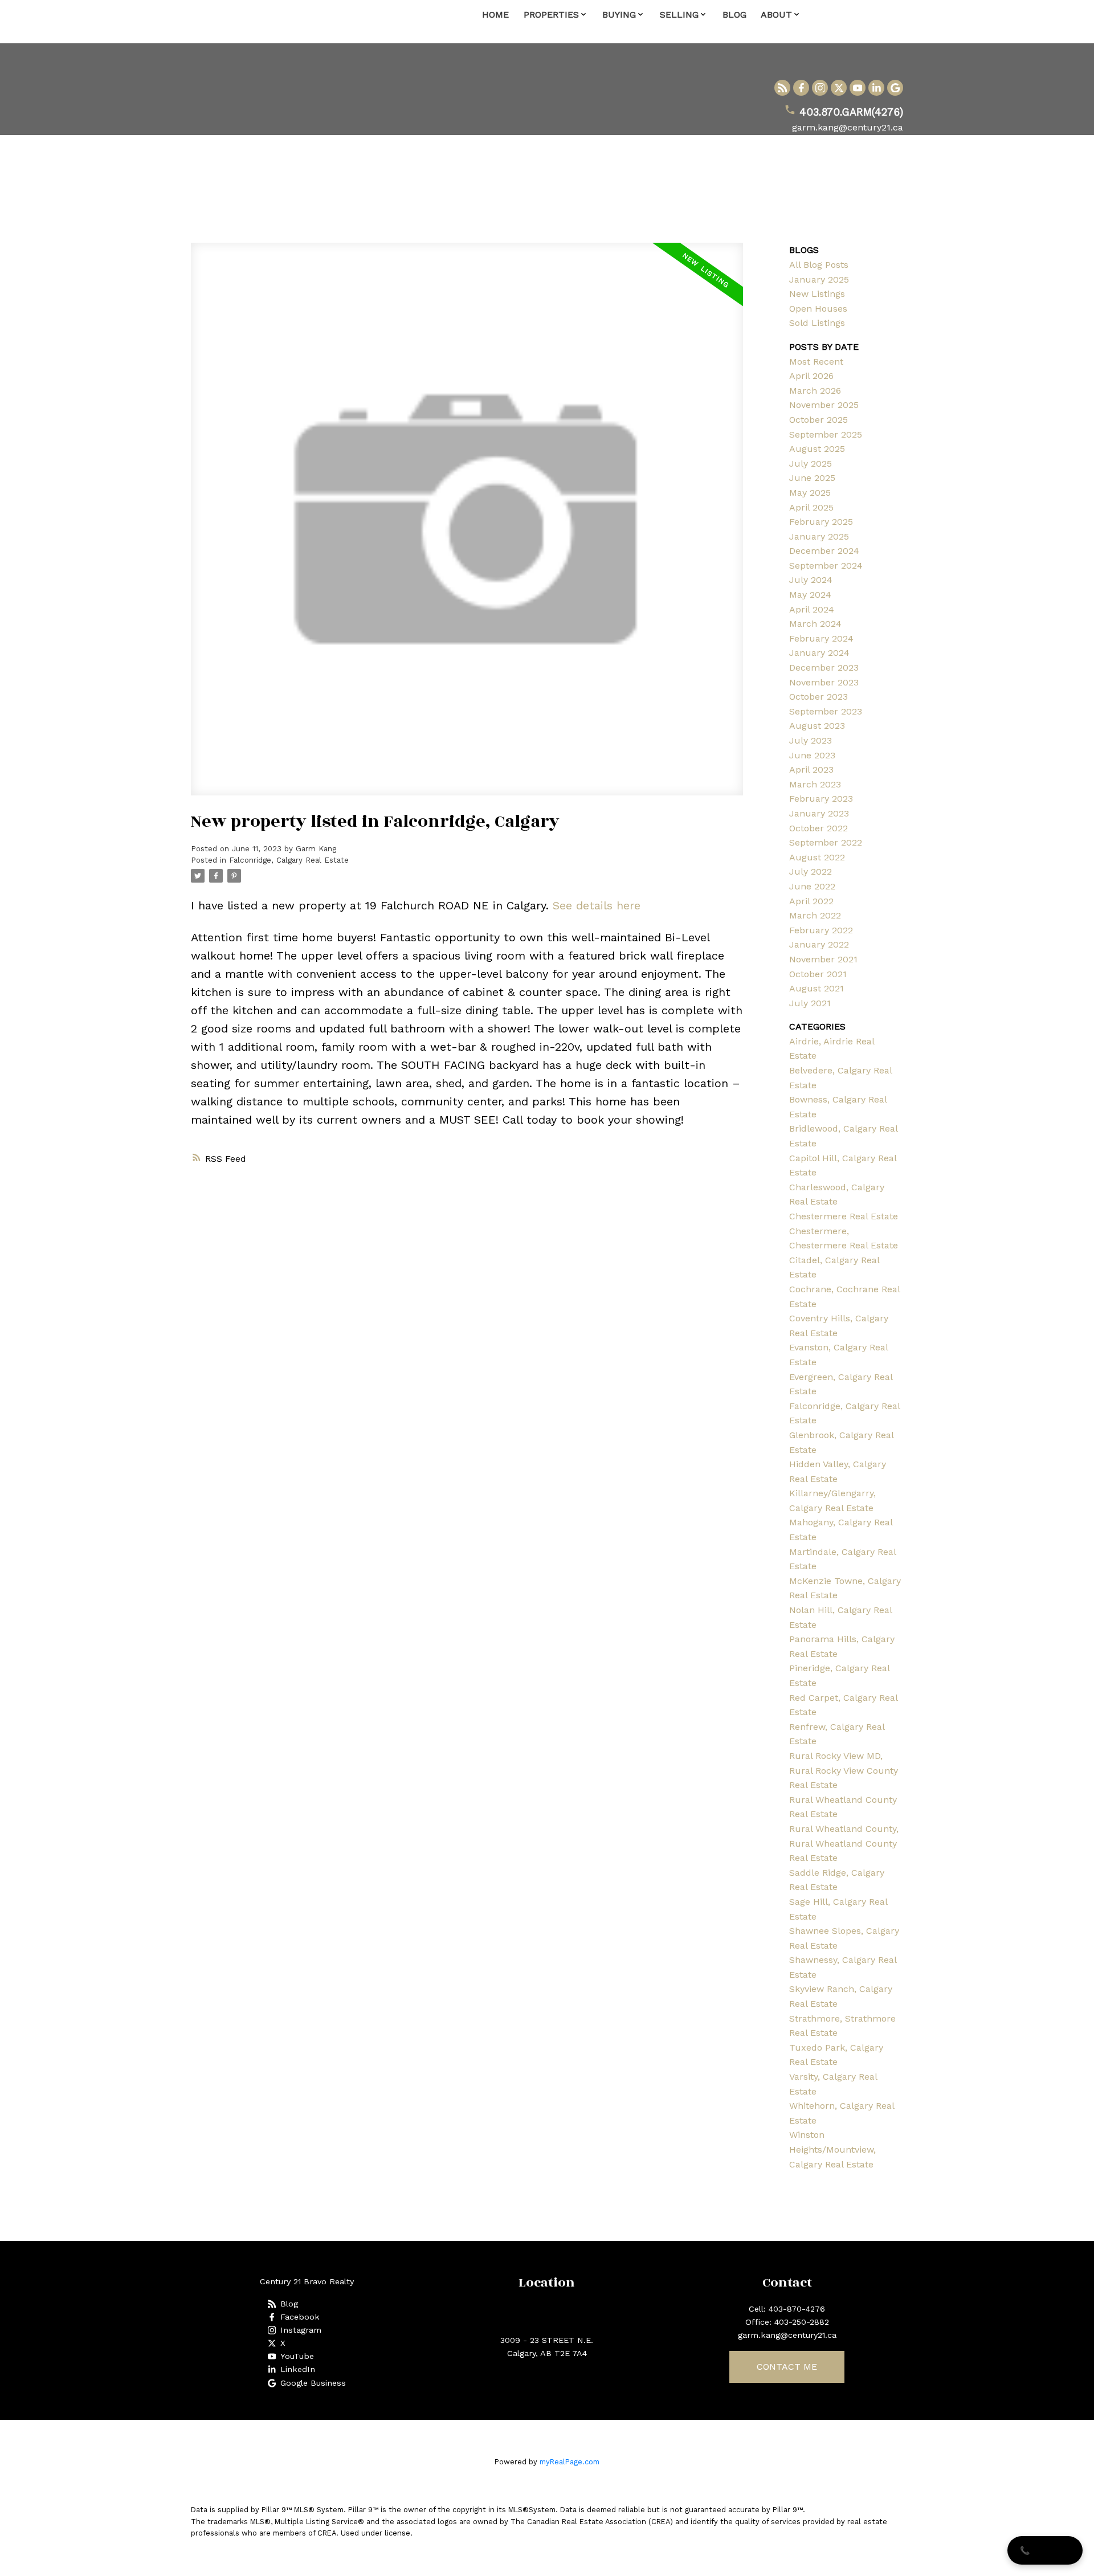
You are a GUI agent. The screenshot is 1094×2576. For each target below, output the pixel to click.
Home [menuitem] (495, 15)
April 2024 (812, 609)
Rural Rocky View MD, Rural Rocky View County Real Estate (844, 1770)
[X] (839, 88)
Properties (551, 15)
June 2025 (812, 478)
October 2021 (818, 974)
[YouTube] (858, 88)
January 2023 (819, 813)
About (776, 15)
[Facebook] (801, 88)
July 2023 (811, 740)
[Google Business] (895, 88)
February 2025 (821, 522)
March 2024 (815, 624)
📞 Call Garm (1045, 2550)
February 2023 (821, 799)
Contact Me (787, 2367)
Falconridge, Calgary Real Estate (289, 860)
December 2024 (824, 551)
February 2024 (821, 638)
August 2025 (817, 449)
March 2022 (815, 915)
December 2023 (824, 668)
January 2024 (819, 653)
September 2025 (826, 434)
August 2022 (817, 857)
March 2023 (815, 784)
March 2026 (815, 391)
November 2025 (824, 405)
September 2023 (826, 711)
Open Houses (818, 309)
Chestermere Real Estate (844, 1216)
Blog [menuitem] (734, 15)
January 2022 (819, 944)
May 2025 (810, 493)
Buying (619, 15)
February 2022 (821, 930)
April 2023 (811, 769)
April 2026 (811, 376)
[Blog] (782, 88)
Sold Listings (817, 323)
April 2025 (811, 507)
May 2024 (810, 595)
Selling (679, 15)
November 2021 (823, 959)
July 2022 (811, 871)
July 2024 (811, 580)
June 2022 (812, 886)
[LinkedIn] (876, 88)
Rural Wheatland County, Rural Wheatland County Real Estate (844, 1843)
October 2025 (819, 420)
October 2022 (819, 828)
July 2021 (810, 1003)
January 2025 (819, 279)
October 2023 (819, 697)
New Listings (817, 294)
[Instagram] (820, 88)
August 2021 (817, 988)
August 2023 (817, 726)
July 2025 (811, 464)
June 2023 (812, 755)
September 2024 (826, 566)
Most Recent (816, 362)
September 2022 (826, 842)
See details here (597, 905)
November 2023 (824, 682)
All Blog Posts (819, 265)
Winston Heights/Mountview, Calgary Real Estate (832, 2149)
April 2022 (811, 901)
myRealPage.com (570, 2462)
